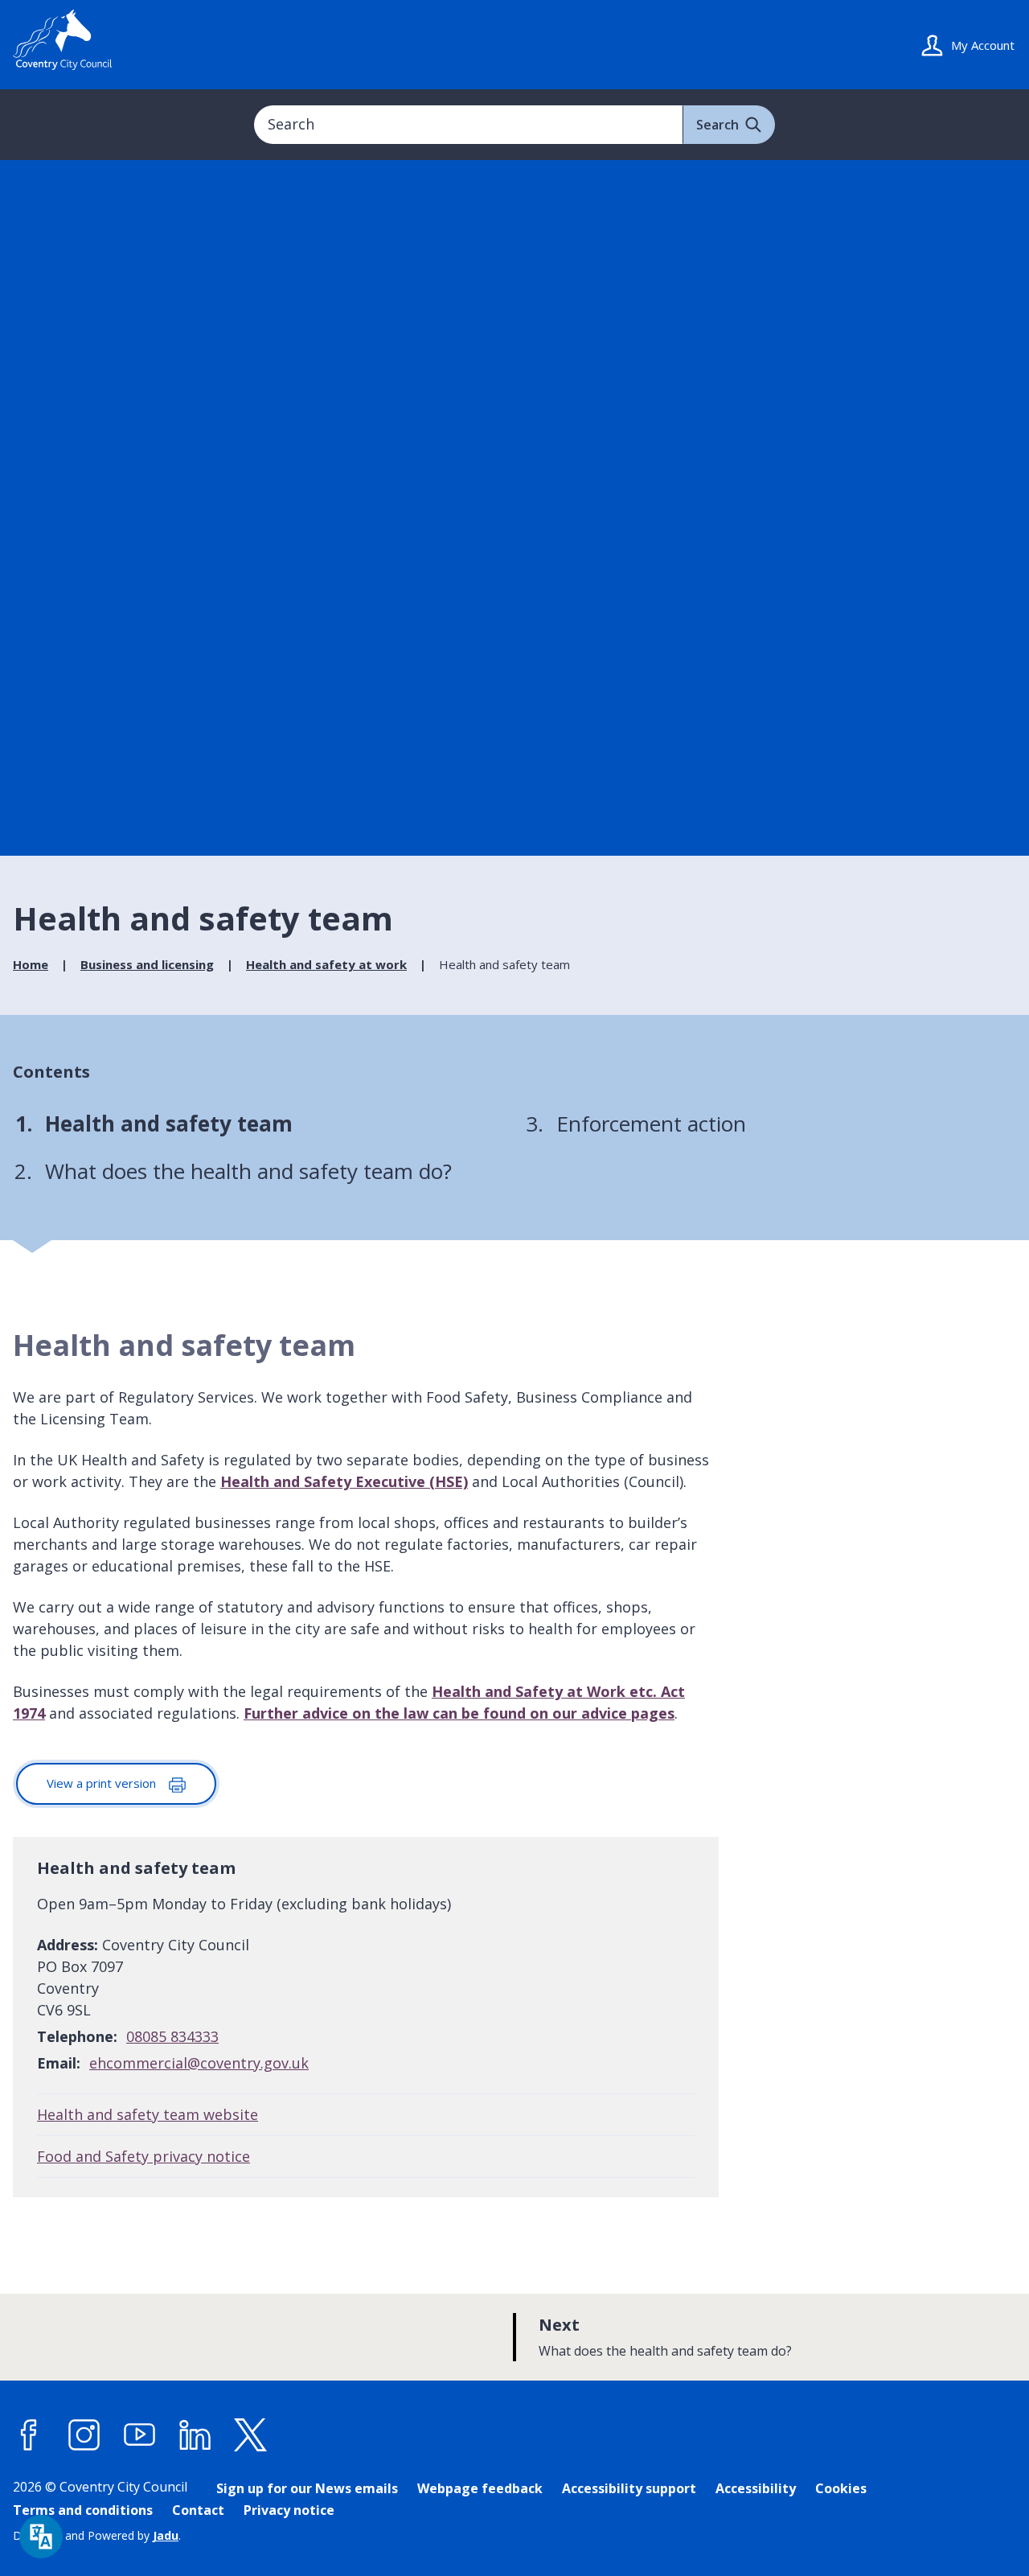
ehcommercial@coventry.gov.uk (199, 2063)
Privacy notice (289, 2510)
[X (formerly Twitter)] (251, 2435)
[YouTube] (140, 2435)
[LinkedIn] (195, 2435)
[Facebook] (29, 2435)
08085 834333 (172, 2036)
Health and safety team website (148, 2114)
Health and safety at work (326, 964)
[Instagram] (84, 2435)
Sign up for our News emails (307, 2488)
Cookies (841, 2488)
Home (31, 964)
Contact (198, 2510)
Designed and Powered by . (97, 2535)
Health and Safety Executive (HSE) (344, 1481)
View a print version (103, 1783)
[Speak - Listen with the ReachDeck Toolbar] (41, 2537)
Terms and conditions (83, 2510)
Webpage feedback (480, 2488)
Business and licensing (147, 964)
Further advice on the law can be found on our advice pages (459, 1713)
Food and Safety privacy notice (143, 2156)
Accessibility (756, 2488)
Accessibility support (629, 2488)
